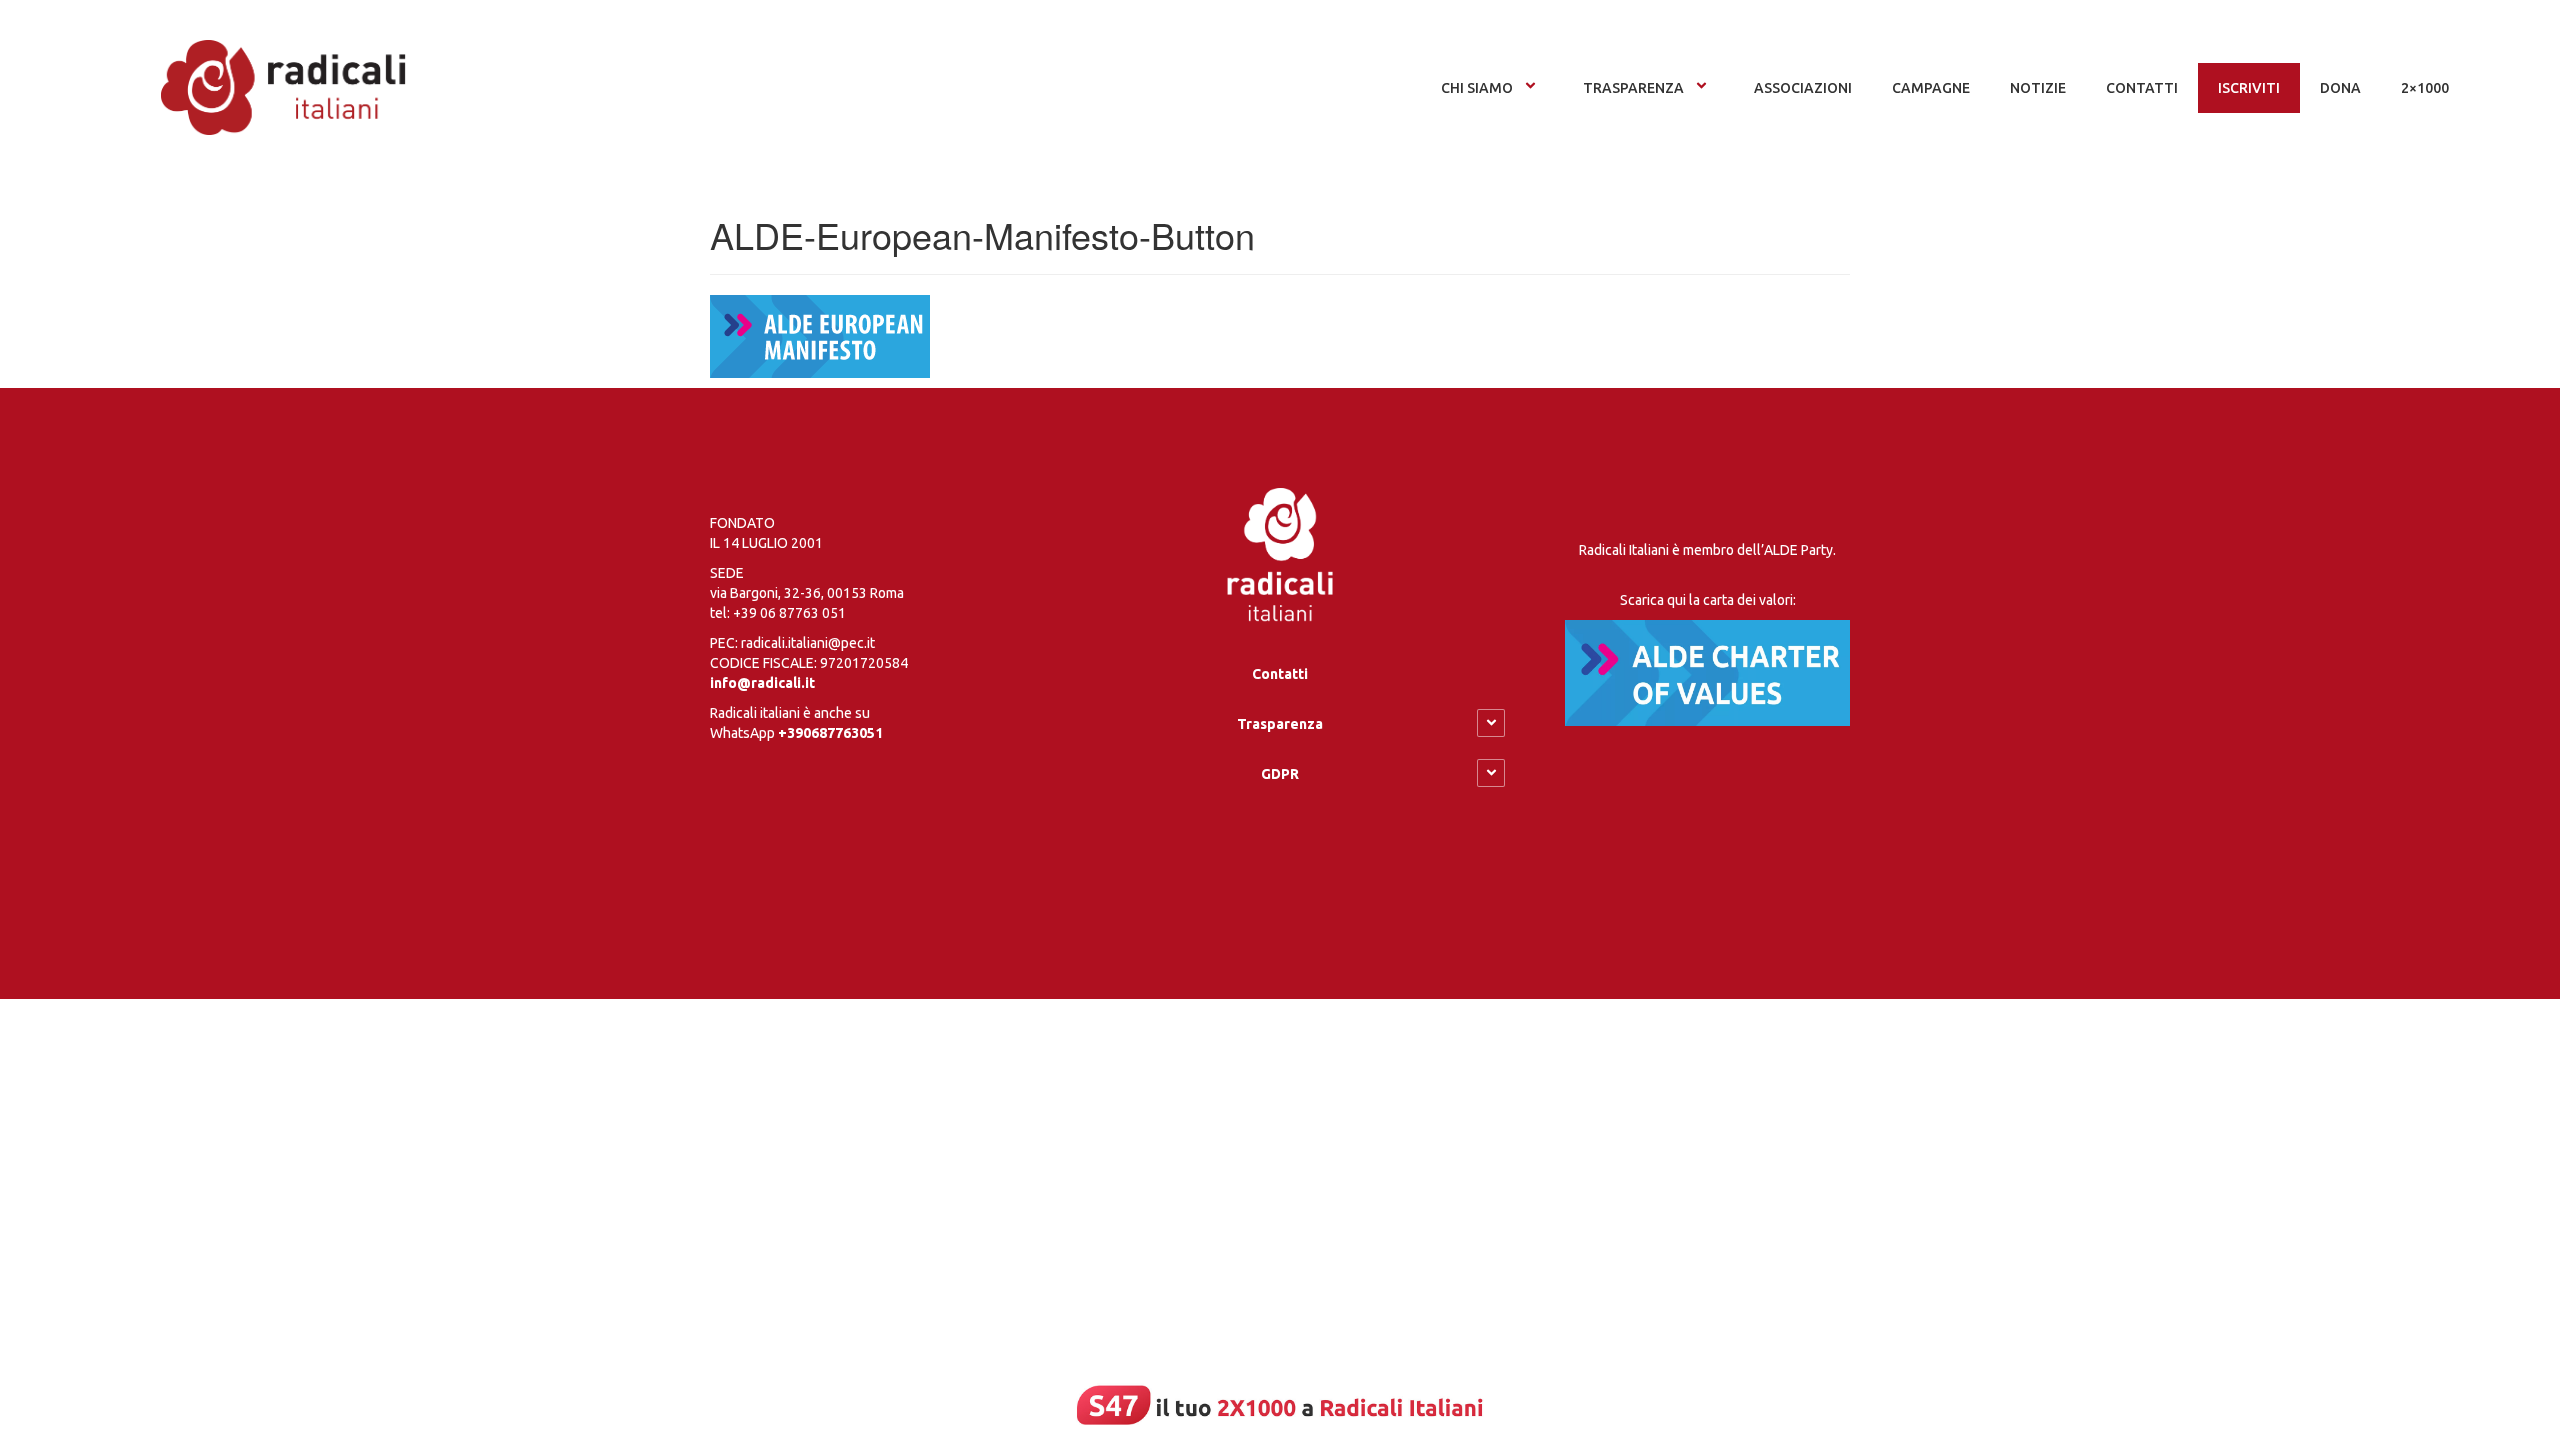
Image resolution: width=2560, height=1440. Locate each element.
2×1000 (2425, 88)
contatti (2142, 88)
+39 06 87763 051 (789, 613)
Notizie (2038, 88)
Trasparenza (1633, 88)
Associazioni (1803, 88)
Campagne (1931, 88)
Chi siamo (1477, 88)
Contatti (1280, 674)
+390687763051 (830, 733)
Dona (2340, 88)
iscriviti (2249, 88)
